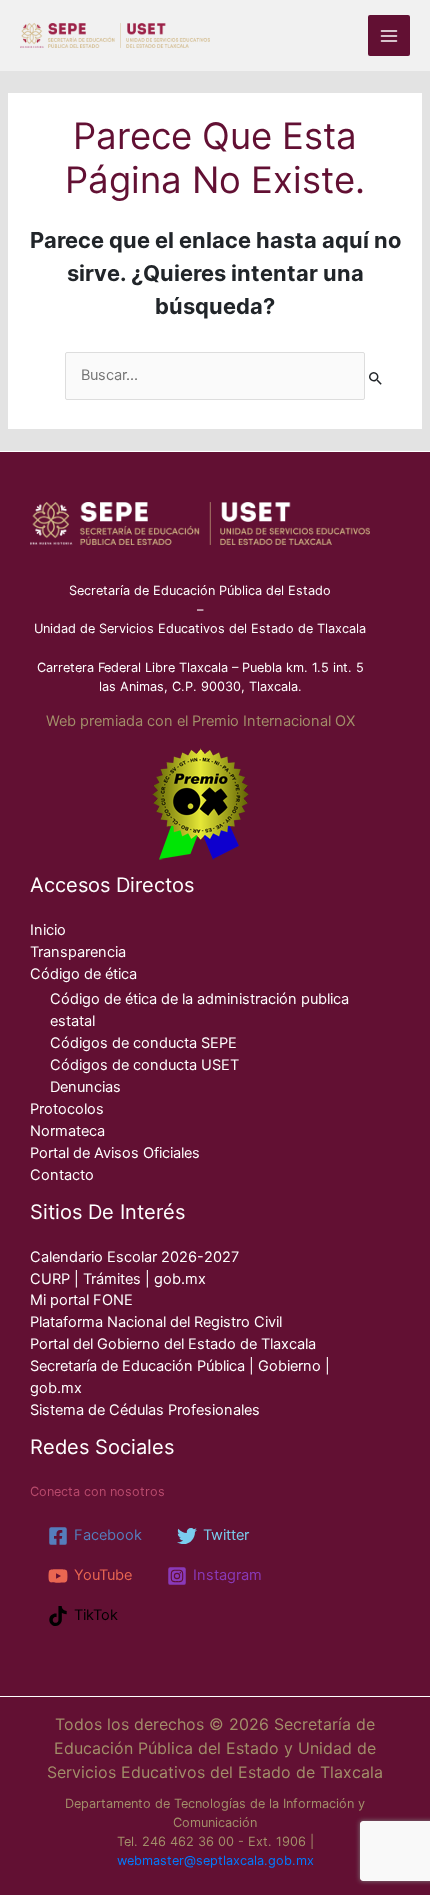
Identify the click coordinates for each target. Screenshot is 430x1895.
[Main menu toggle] (389, 36)
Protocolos (67, 1109)
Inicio (48, 930)
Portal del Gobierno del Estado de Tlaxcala (173, 1344)
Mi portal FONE (81, 1300)
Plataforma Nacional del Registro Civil (156, 1322)
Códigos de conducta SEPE (143, 1043)
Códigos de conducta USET (144, 1065)
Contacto (62, 1175)
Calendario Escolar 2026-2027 (134, 1257)
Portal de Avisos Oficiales (115, 1153)
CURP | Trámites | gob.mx (118, 1279)
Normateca (67, 1131)
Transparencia (78, 952)
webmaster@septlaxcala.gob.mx (215, 1860)
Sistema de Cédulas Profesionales (145, 1410)
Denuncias (85, 1087)
